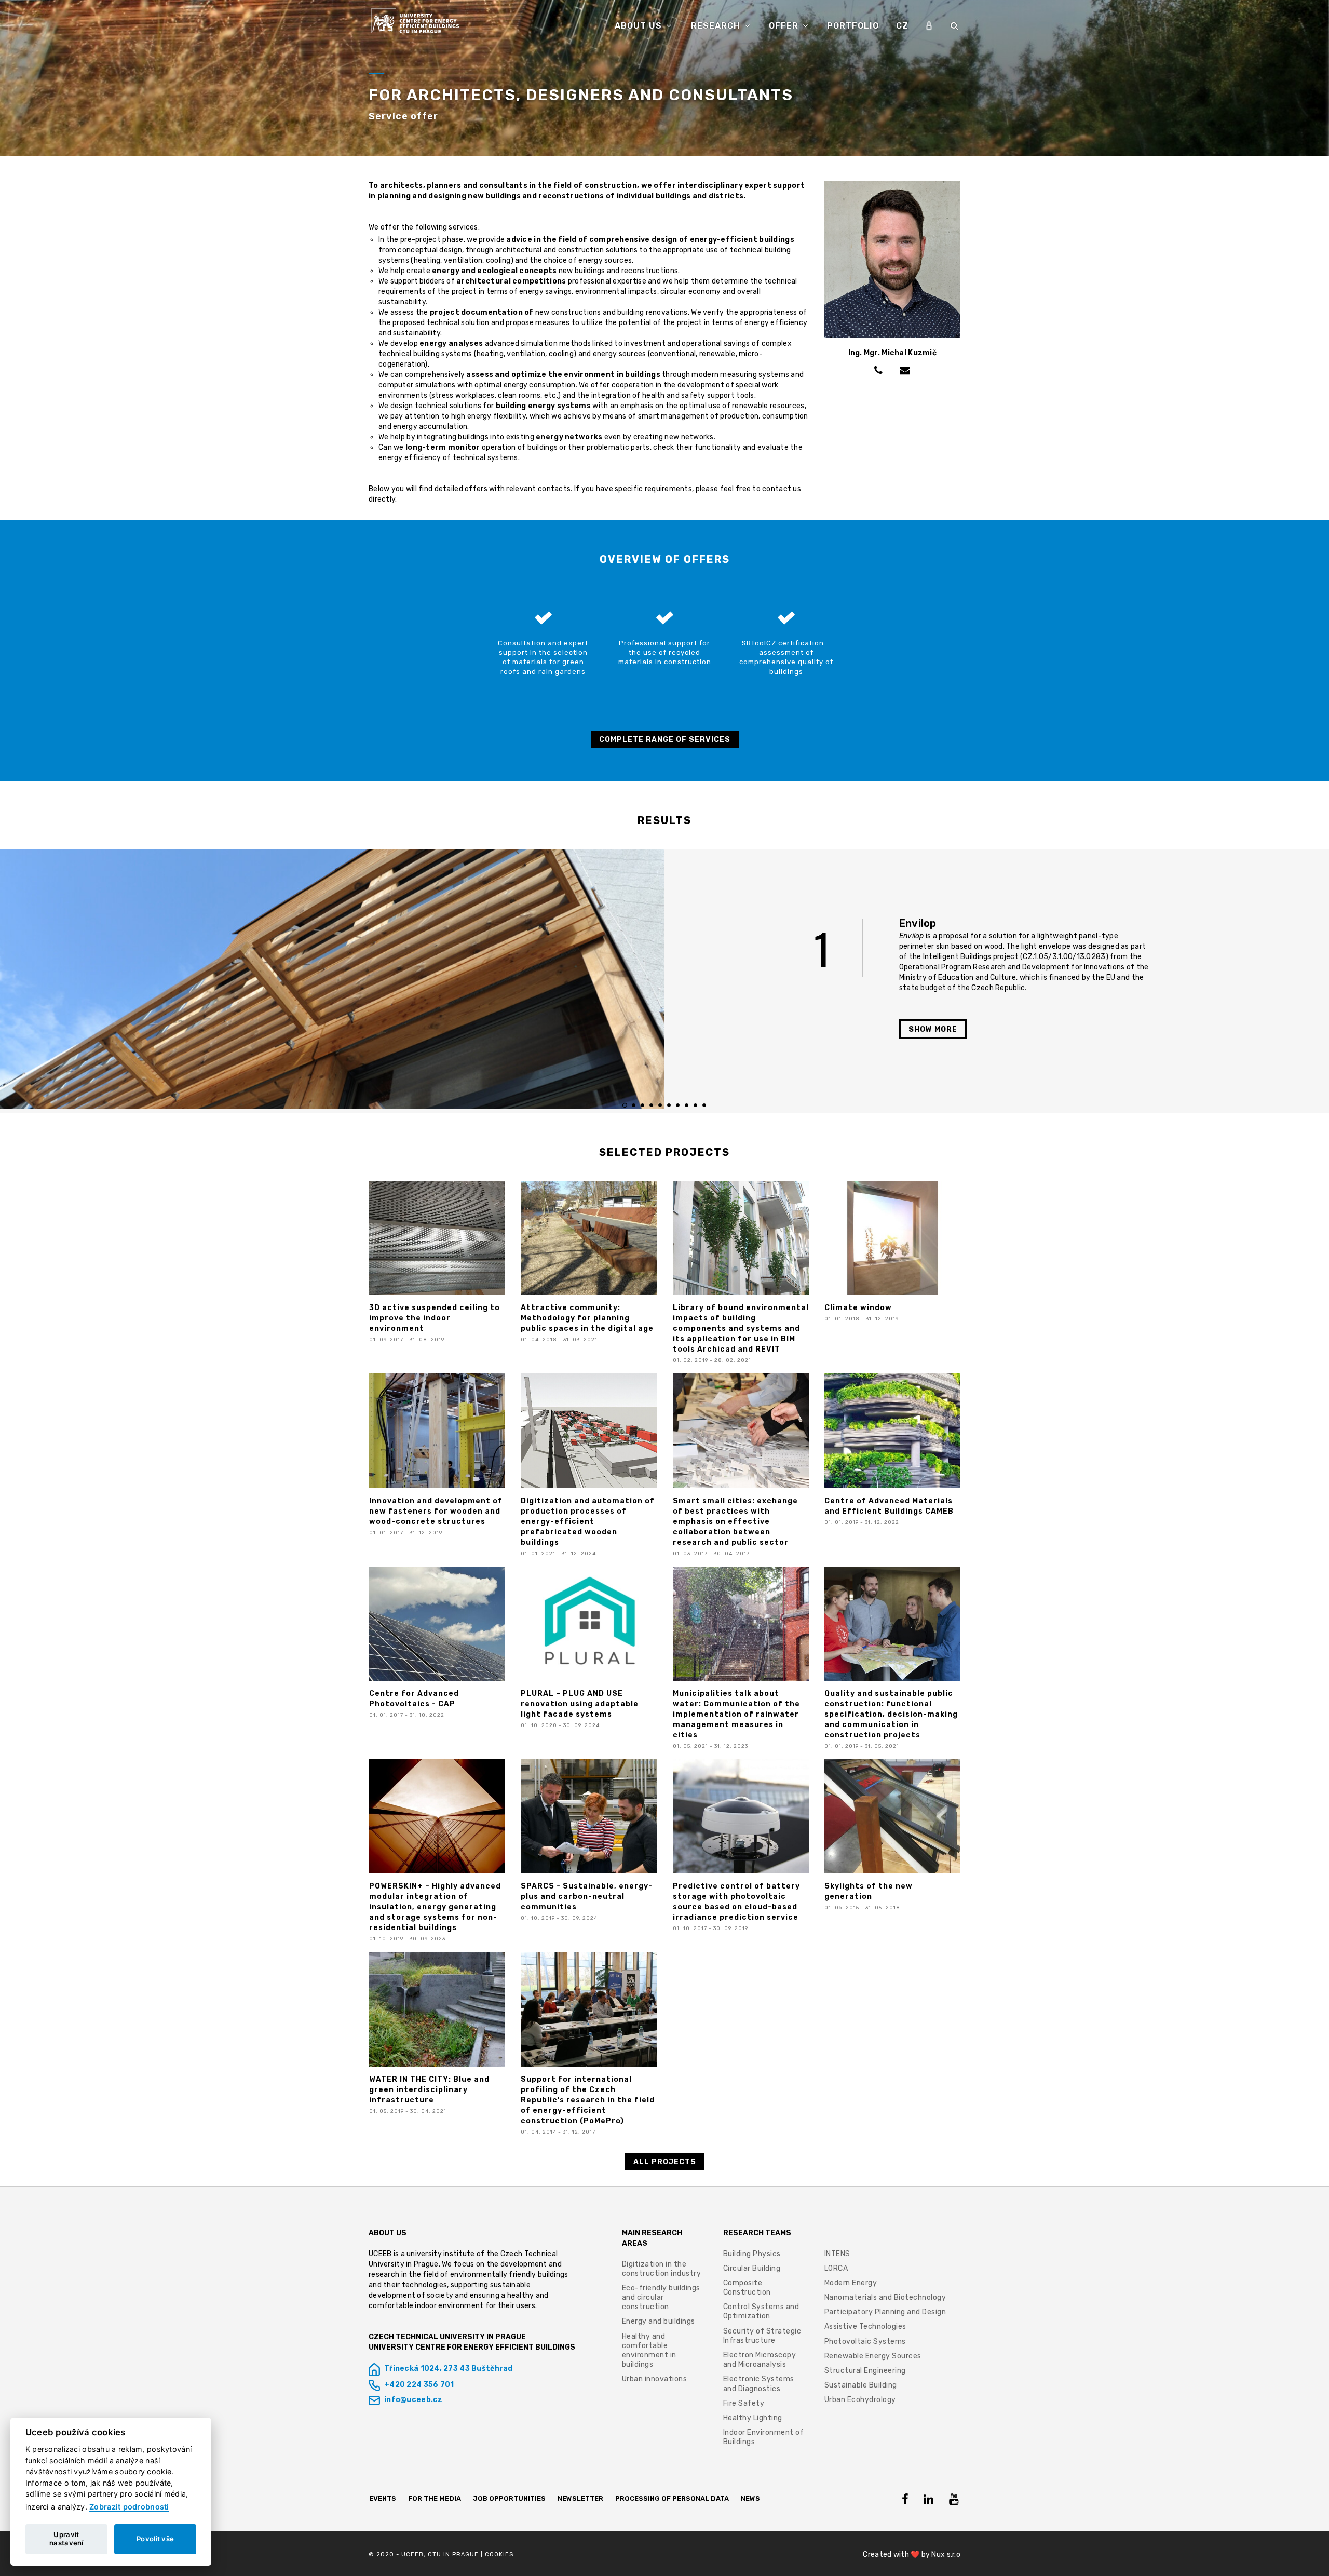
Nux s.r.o (946, 2554)
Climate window (858, 1308)
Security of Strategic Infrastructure (762, 2336)
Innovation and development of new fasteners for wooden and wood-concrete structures (436, 1511)
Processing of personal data (672, 2498)
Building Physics (752, 2254)
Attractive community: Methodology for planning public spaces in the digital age (587, 1318)
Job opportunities (510, 2498)
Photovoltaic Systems (865, 2342)
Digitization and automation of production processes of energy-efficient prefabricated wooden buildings (588, 1522)
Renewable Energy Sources (873, 2356)
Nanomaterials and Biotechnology (885, 2297)
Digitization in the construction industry (662, 2269)
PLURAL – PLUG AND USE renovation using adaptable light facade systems (580, 1704)
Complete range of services (665, 740)
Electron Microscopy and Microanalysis (760, 2360)
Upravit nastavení (66, 2539)
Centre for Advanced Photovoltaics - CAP (414, 1699)
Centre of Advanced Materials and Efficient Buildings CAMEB (889, 1506)
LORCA (836, 2268)
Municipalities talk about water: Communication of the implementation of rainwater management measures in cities (736, 1714)
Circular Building (752, 2268)
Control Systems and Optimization (761, 2311)
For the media (435, 2498)
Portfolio (853, 26)
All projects (665, 2162)
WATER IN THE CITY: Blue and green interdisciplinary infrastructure (429, 2090)
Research (717, 26)
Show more (933, 1029)
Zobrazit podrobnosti (129, 2507)
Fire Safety (744, 2403)
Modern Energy (851, 2283)
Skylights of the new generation (869, 1891)
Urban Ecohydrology (860, 2400)
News (750, 2498)
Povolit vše (155, 2539)
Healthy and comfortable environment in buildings (649, 2351)
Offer (785, 26)
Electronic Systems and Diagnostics (759, 2384)
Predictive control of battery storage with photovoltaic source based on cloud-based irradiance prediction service (736, 1902)
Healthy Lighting (753, 2418)
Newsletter (580, 2498)
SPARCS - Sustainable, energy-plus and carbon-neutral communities (587, 1897)
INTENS (837, 2254)
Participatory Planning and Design (885, 2312)
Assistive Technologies (865, 2327)
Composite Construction (747, 2288)
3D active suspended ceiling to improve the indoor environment (435, 1318)
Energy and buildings (659, 2321)
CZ (902, 26)
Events (383, 2498)
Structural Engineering (865, 2371)
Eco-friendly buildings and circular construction (661, 2297)
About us (640, 26)
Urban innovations (655, 2379)
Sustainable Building (861, 2385)
